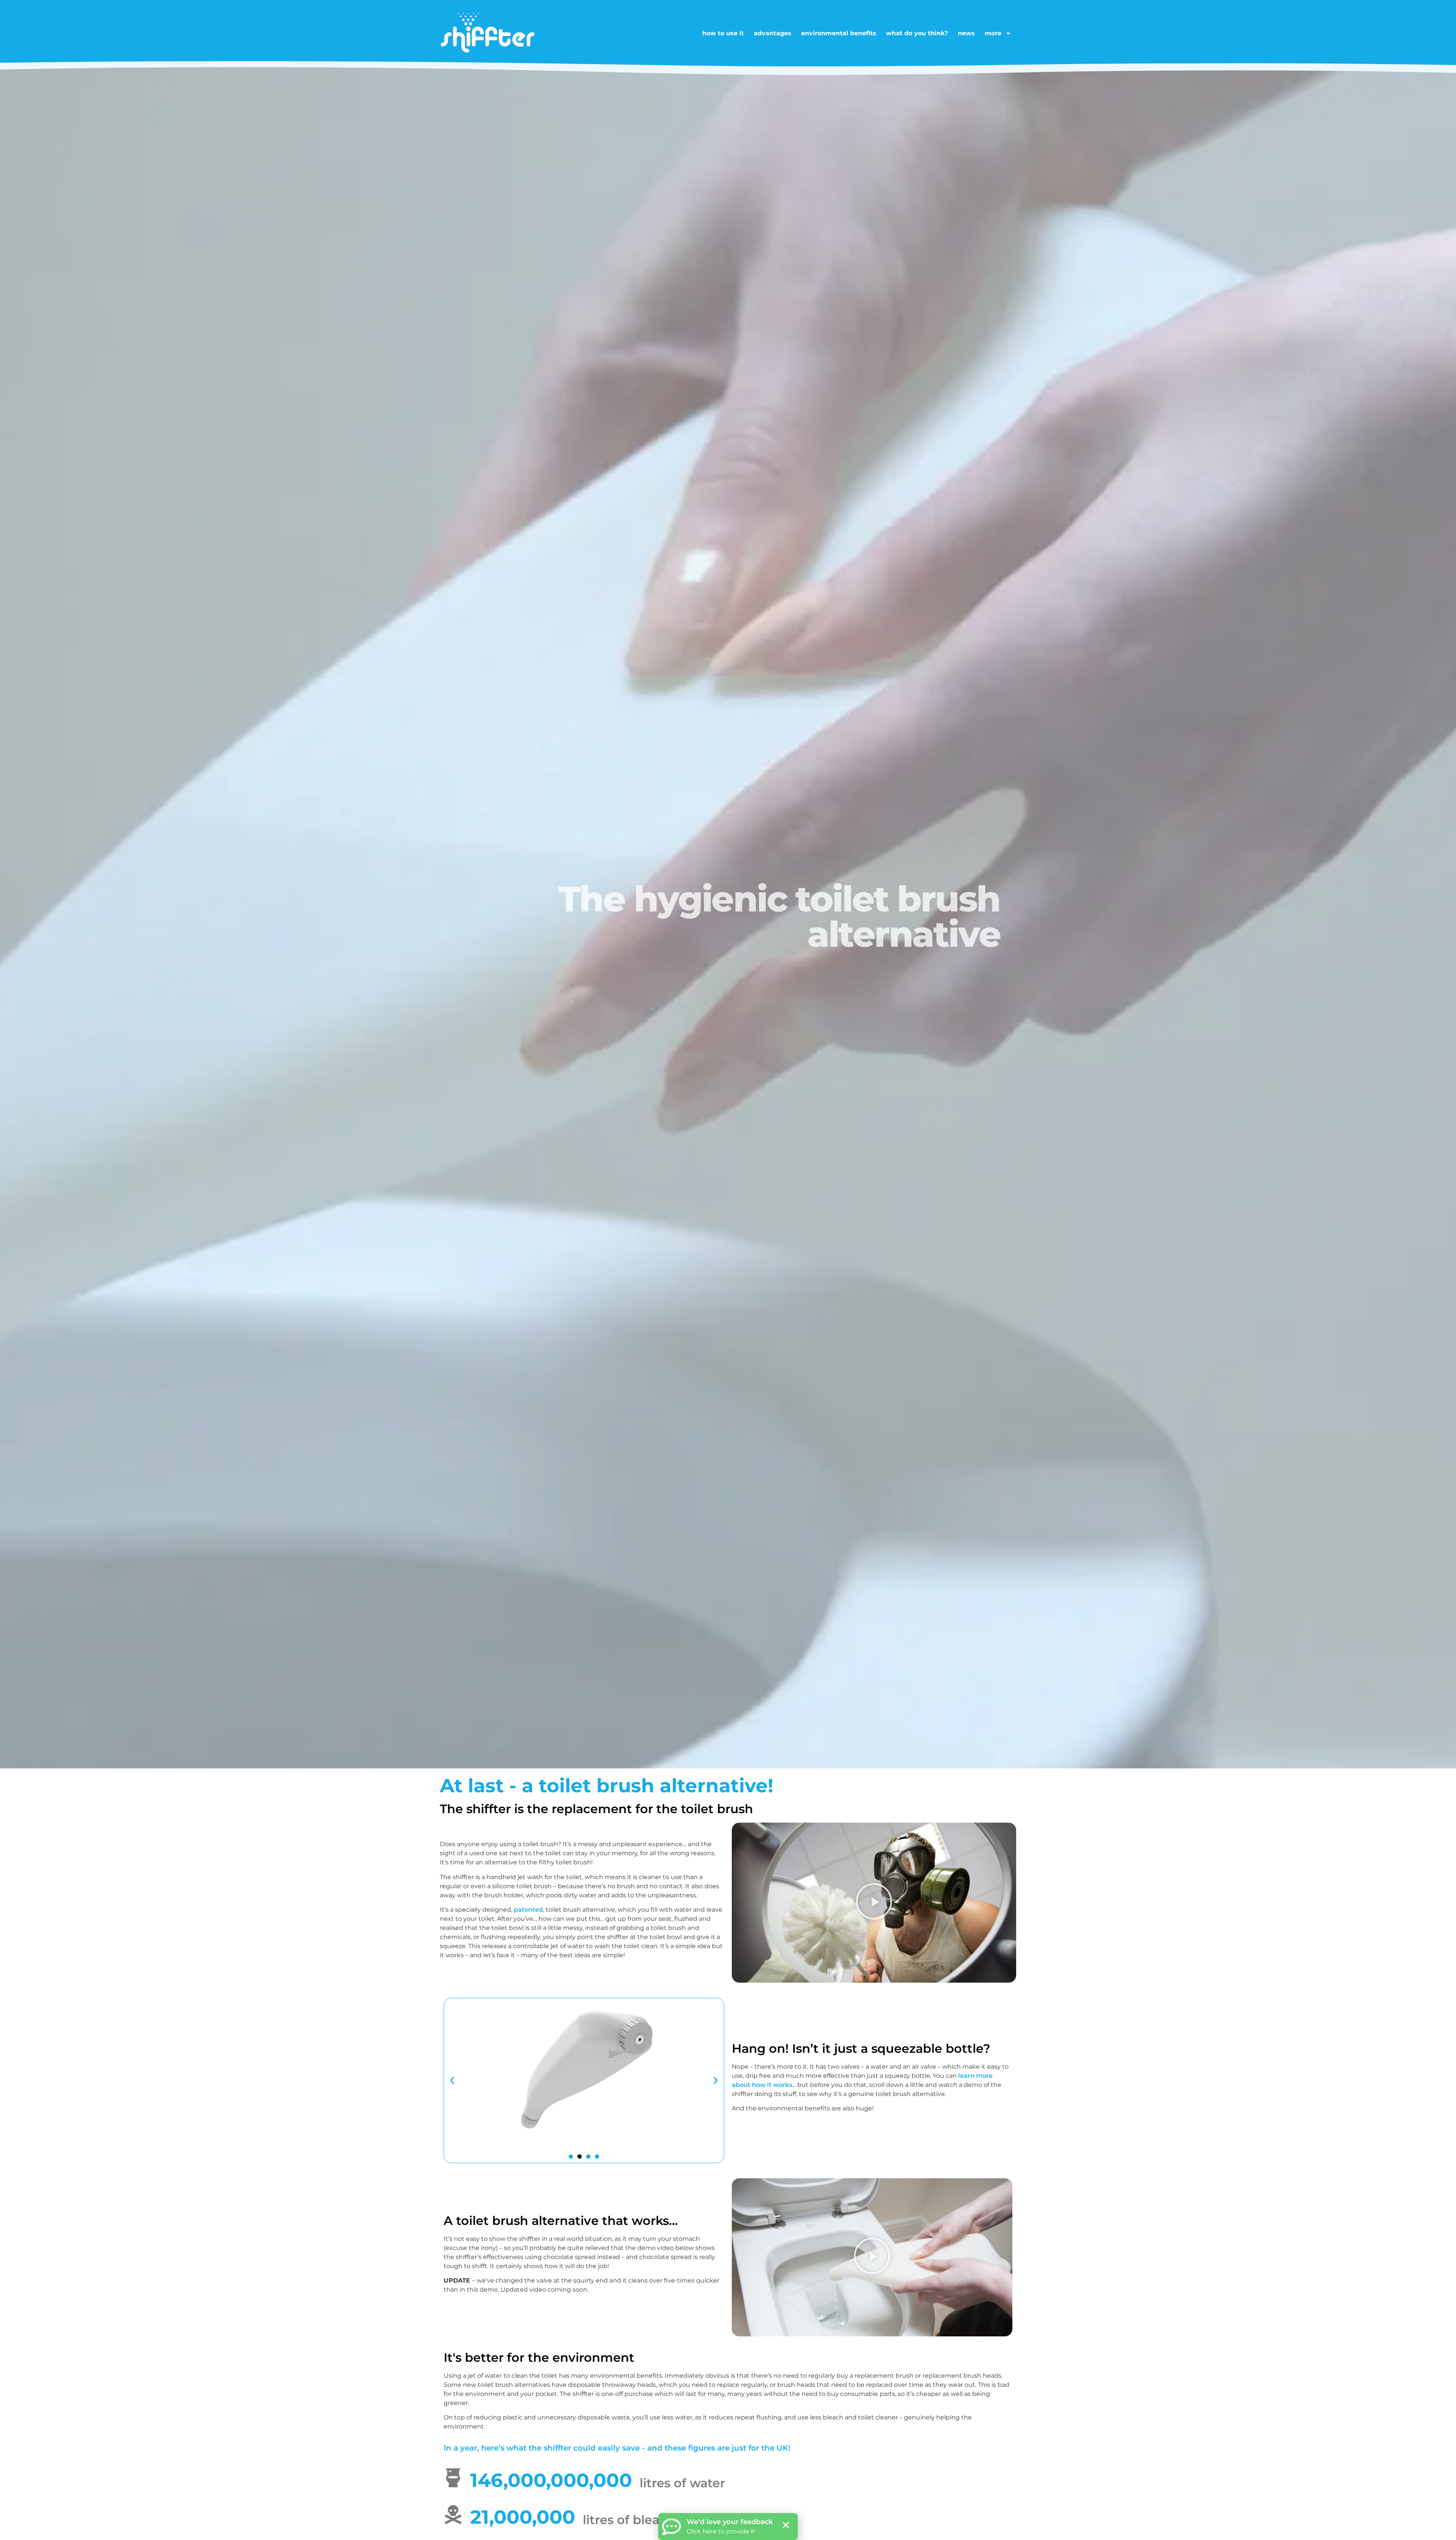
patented (528, 1910)
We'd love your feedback (730, 2522)
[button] (874, 1902)
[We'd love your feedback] (672, 2527)
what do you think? (917, 33)
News (966, 33)
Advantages (773, 33)
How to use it (723, 33)
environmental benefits (839, 33)
